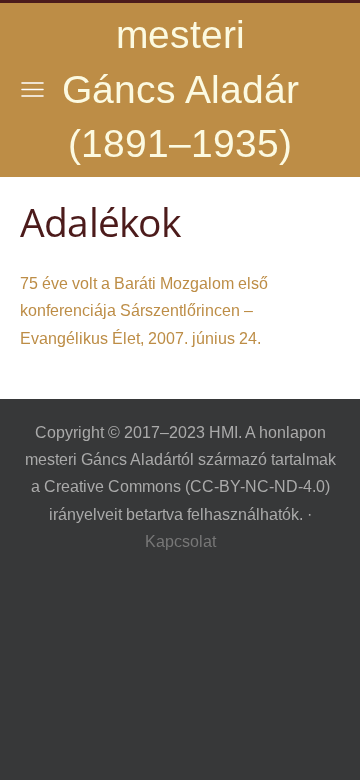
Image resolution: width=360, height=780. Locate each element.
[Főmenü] (32, 89)
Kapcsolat (180, 541)
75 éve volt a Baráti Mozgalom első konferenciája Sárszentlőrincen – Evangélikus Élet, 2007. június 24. (144, 310)
